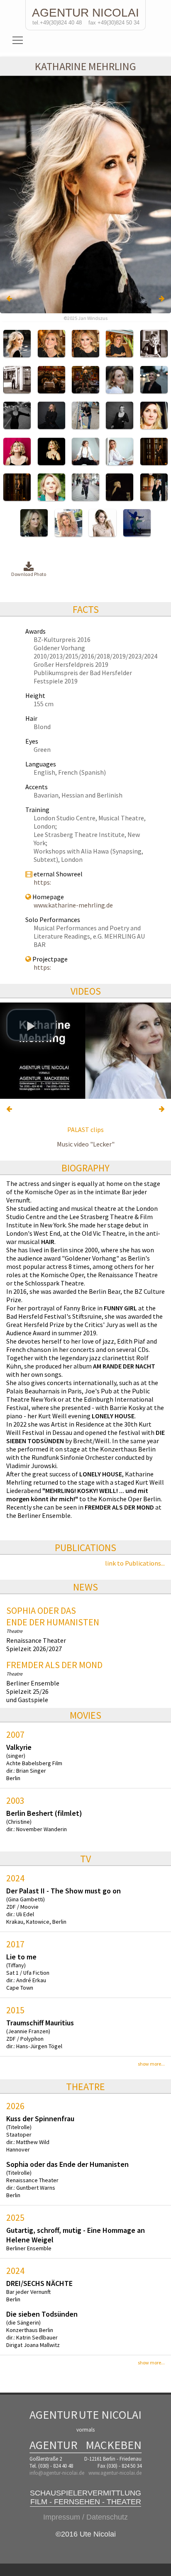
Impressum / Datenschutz (85, 2517)
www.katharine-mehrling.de (73, 905)
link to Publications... (135, 1563)
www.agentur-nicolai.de (115, 2473)
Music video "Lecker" (86, 1144)
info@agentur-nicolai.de (57, 2473)
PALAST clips (85, 1129)
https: (42, 882)
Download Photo (29, 574)
